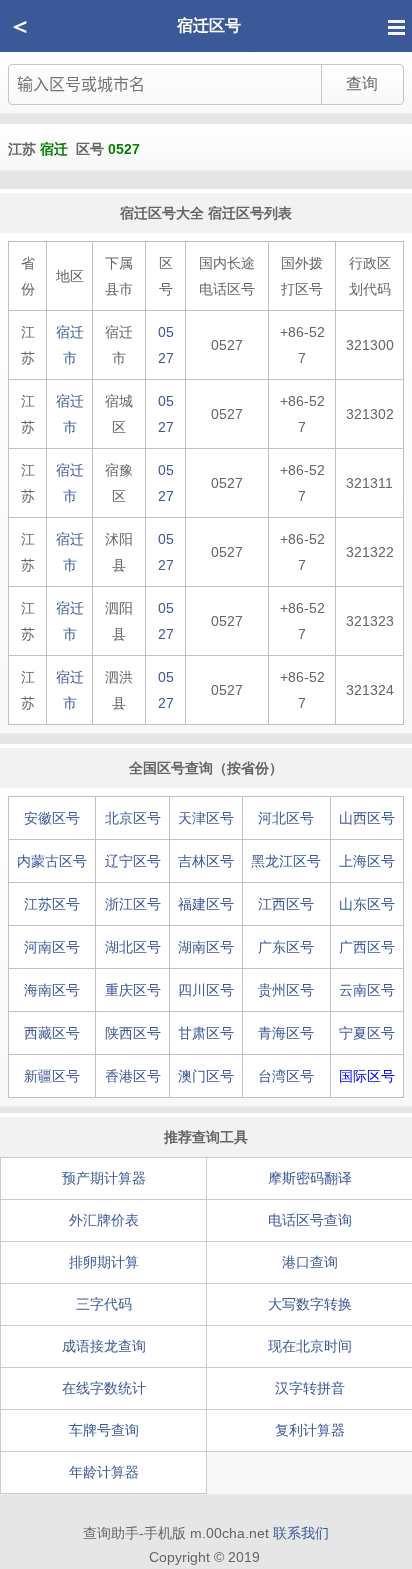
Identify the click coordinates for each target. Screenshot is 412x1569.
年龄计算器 (104, 1472)
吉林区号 (206, 861)
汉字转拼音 (310, 1388)
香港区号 (133, 1076)
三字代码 (104, 1304)
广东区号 (286, 947)
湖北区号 (133, 947)
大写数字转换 (310, 1304)
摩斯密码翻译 (310, 1178)
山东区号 (367, 904)
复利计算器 (310, 1430)
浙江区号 (133, 904)
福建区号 (206, 904)
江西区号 (286, 904)
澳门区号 (206, 1076)
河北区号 (286, 818)
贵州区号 (286, 990)
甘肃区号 (206, 1033)
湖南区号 (206, 947)
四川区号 (206, 990)
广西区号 (367, 947)
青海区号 (286, 1033)
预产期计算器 (104, 1178)
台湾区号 (286, 1076)
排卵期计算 (104, 1262)
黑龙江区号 (286, 861)
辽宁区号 (133, 861)
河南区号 (52, 947)
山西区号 (367, 818)
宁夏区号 (367, 1033)
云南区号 (367, 990)
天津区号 (206, 818)
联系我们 (301, 1533)
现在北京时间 (310, 1346)
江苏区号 (52, 904)
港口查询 (310, 1262)
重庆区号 (133, 990)
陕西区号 (133, 1033)
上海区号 (367, 861)
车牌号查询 (104, 1430)
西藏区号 (52, 1033)
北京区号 (133, 818)
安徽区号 (52, 818)
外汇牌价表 (104, 1220)
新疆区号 (52, 1076)
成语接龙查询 (104, 1346)
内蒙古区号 (52, 861)
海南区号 (52, 990)
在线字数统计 (104, 1388)
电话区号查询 (310, 1220)
